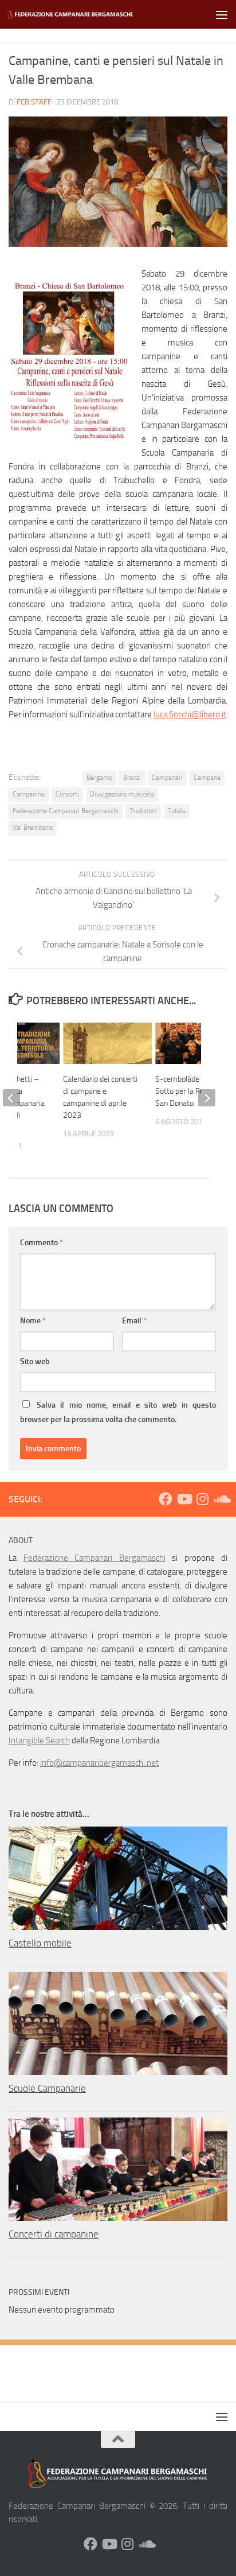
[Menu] (222, 14)
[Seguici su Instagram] (202, 1499)
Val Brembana (33, 827)
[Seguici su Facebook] (166, 1499)
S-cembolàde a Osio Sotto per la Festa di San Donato (188, 1091)
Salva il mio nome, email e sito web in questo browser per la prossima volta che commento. (118, 1412)
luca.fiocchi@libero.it (190, 714)
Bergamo (99, 778)
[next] (207, 1098)
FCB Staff (34, 102)
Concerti (67, 794)
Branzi (132, 778)
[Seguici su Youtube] (184, 1499)
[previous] (11, 1098)
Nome (33, 1321)
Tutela (177, 811)
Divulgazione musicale (122, 794)
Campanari (167, 778)
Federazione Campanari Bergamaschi (66, 811)
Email (134, 1321)
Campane (207, 778)
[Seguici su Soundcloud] (221, 1499)
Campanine (29, 794)
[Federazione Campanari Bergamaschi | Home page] (93, 14)
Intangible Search (39, 1740)
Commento (42, 1243)
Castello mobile (40, 1943)
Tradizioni (143, 811)
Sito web (35, 1361)
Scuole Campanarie (47, 2088)
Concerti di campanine (54, 2234)
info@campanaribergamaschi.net (99, 1763)
